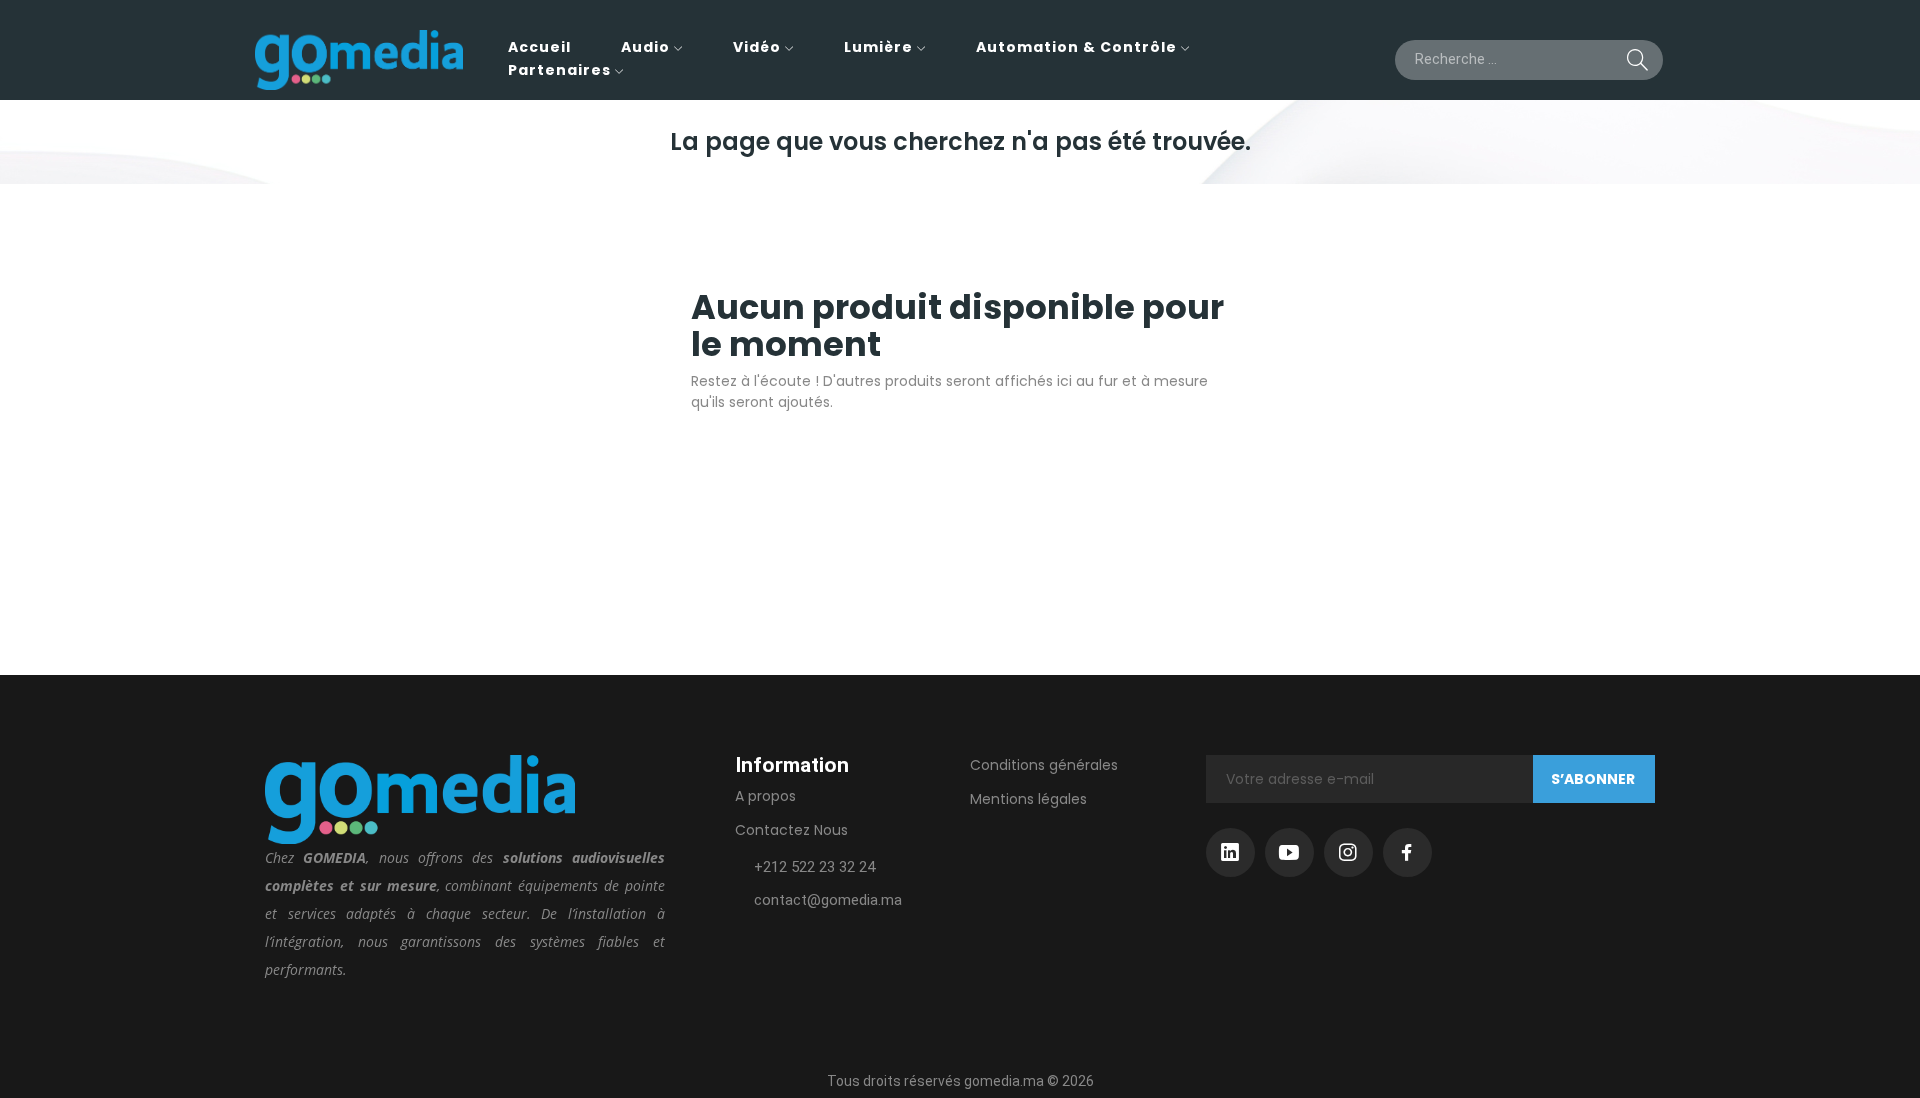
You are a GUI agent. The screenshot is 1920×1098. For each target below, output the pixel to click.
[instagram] (1348, 852)
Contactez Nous (791, 830)
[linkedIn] (1230, 852)
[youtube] (1289, 852)
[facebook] (1407, 852)
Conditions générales (1044, 765)
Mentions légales (1028, 799)
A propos (765, 796)
